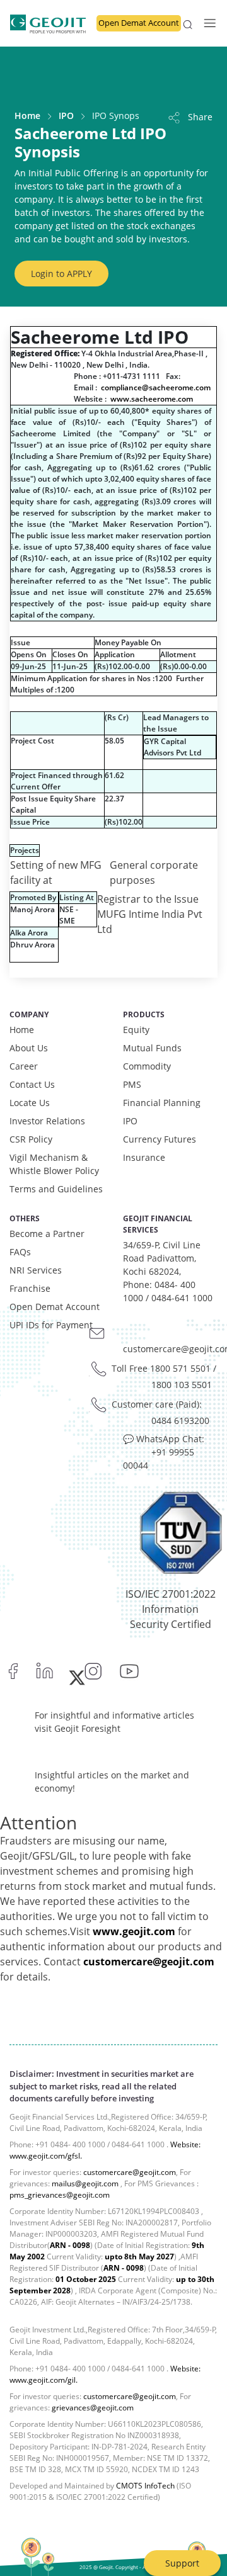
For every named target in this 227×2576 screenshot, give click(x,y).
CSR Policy (31, 1139)
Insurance (144, 1157)
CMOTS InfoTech (145, 2486)
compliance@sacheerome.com (156, 387)
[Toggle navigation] (206, 23)
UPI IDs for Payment (51, 1325)
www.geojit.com (134, 1931)
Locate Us (30, 1103)
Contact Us (32, 1084)
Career (24, 1066)
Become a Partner (47, 1234)
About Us (29, 1048)
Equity (136, 1030)
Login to (61, 274)
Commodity (147, 1066)
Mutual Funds (152, 1048)
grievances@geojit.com (93, 2408)
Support (182, 2563)
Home (27, 116)
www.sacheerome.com (152, 399)
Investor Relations (47, 1121)
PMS (132, 1084)
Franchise (30, 1288)
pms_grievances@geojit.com (60, 2195)
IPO (66, 116)
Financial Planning (162, 1103)
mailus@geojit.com (85, 2183)
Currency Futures (160, 1139)
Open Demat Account (139, 23)
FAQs (20, 1252)
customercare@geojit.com (149, 1962)
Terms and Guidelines (56, 1189)
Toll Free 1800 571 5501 (161, 1368)
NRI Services (36, 1270)
